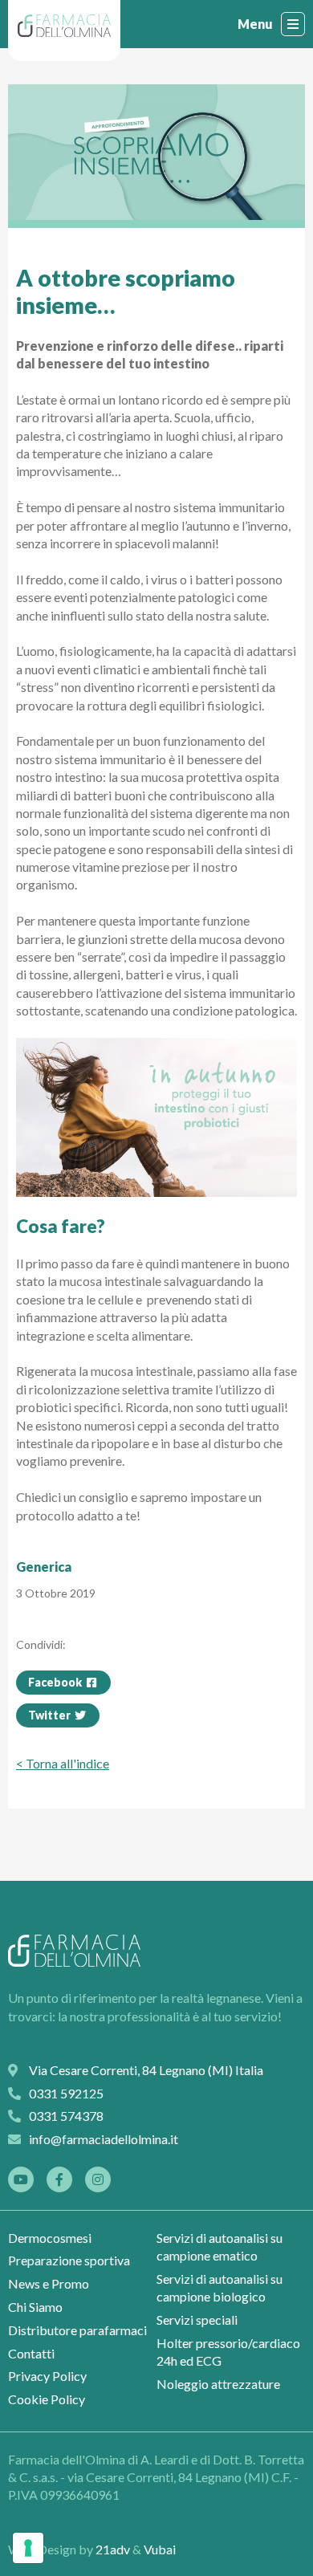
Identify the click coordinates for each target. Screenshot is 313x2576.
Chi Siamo (35, 2307)
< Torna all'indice (63, 1763)
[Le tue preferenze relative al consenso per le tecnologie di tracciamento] (28, 2548)
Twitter (51, 1715)
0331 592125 (166, 2531)
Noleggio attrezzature (218, 2384)
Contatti (31, 2353)
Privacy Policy (47, 2376)
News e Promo (49, 2283)
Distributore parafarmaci (77, 2330)
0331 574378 (66, 2116)
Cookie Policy (47, 2399)
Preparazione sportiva (69, 2260)
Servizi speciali (197, 2320)
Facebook (56, 1682)
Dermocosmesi (50, 2238)
